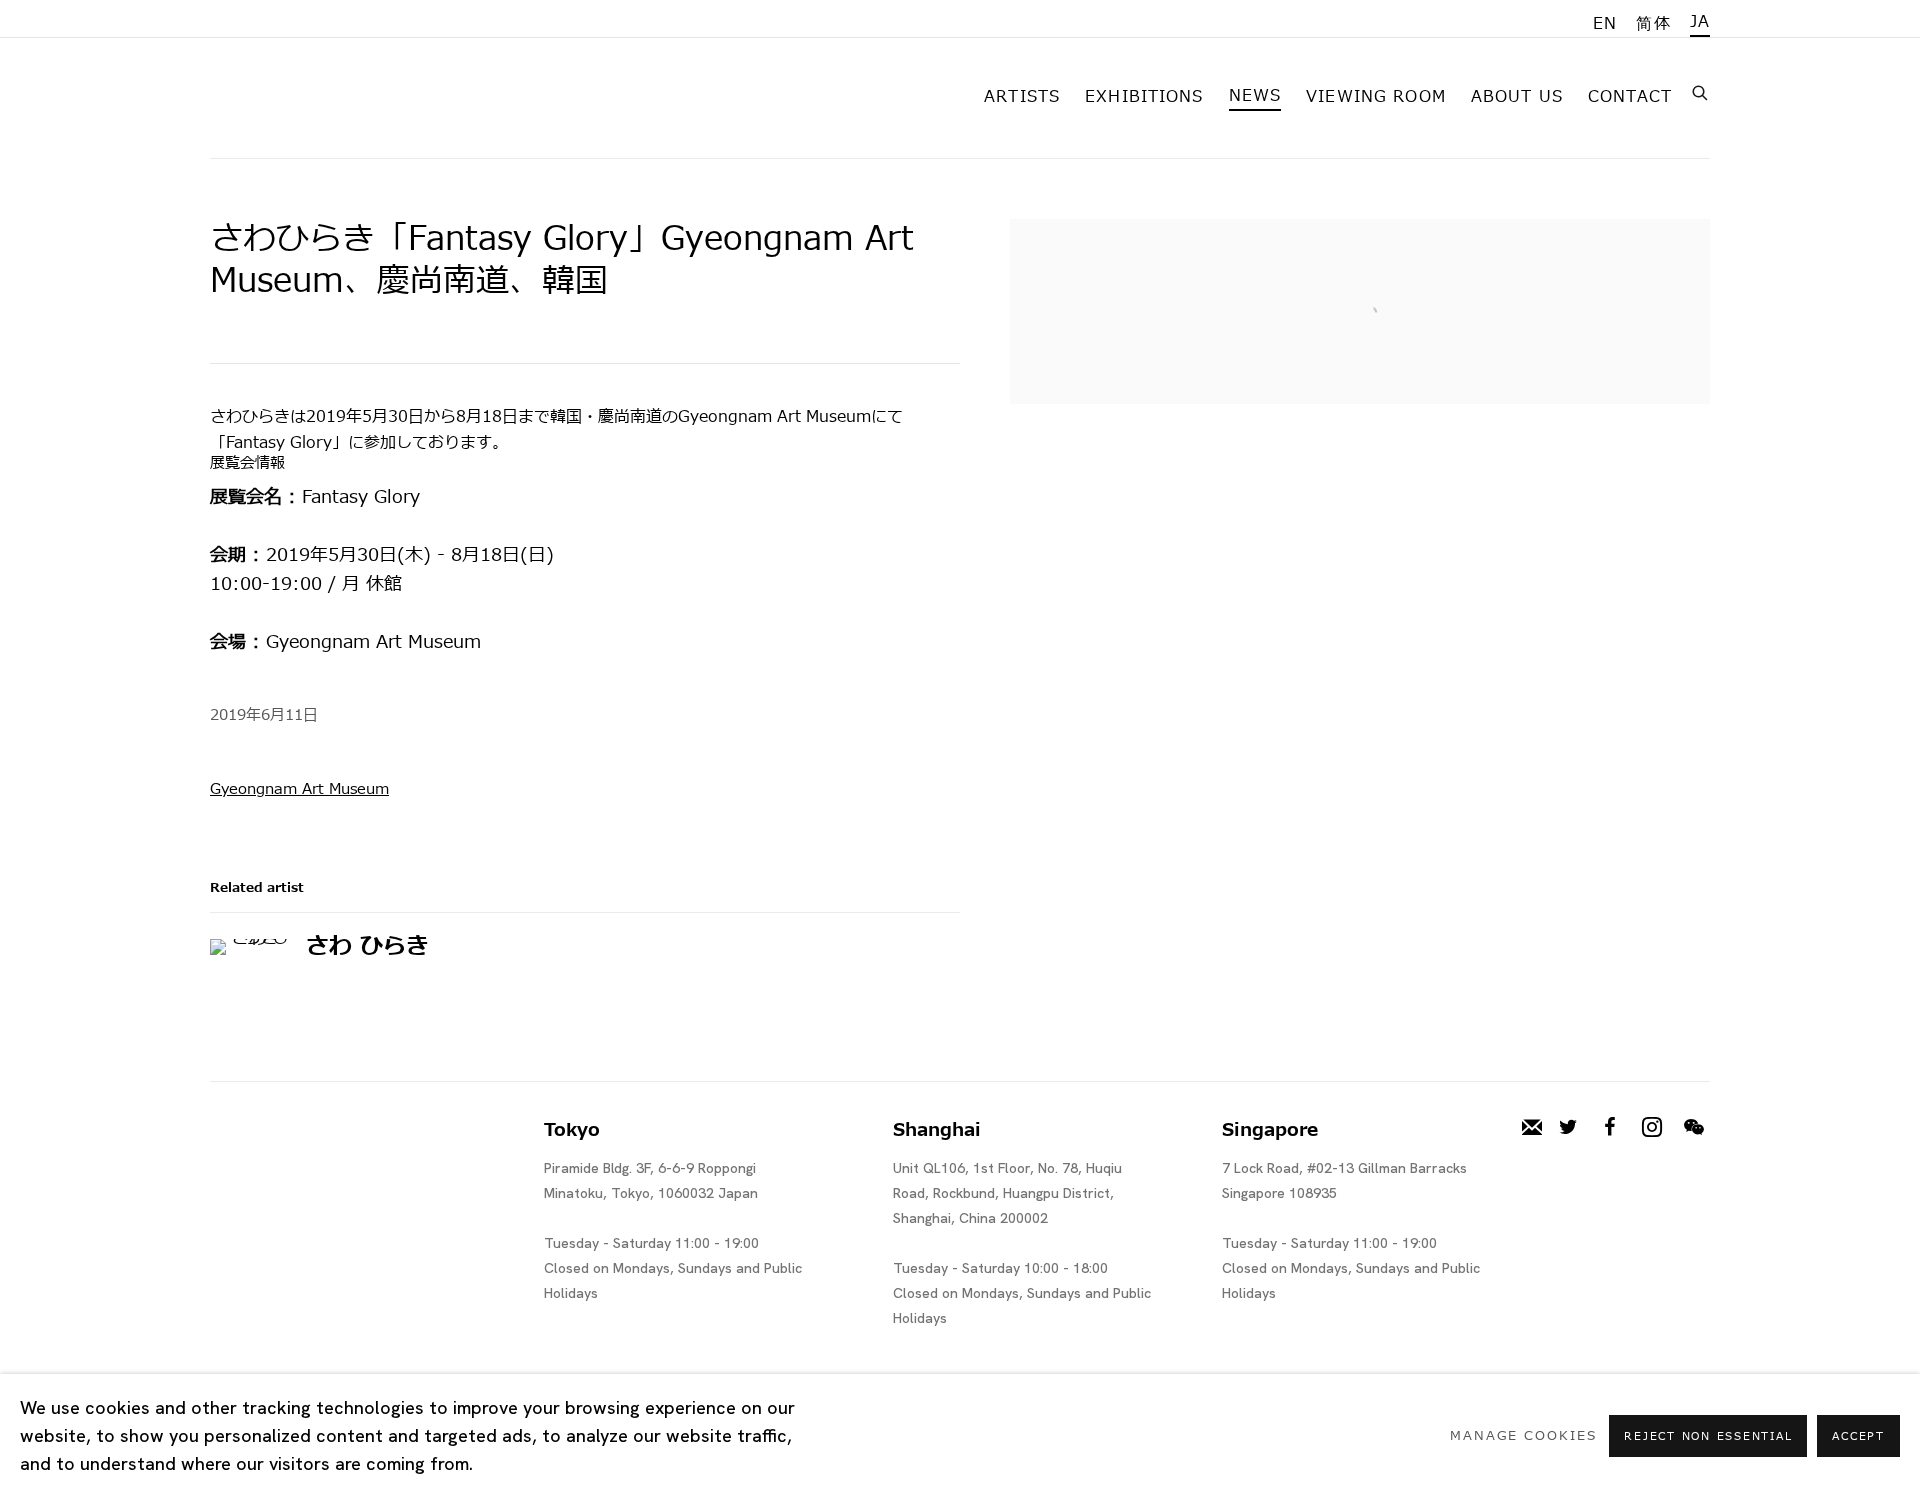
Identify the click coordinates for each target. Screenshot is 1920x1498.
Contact (1630, 97)
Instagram (1652, 1128)
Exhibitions (1144, 97)
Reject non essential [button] (1708, 1436)
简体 (1653, 24)
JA (1700, 22)
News (1255, 96)
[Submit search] (1701, 91)
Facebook (1610, 1128)
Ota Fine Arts (315, 93)
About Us (1517, 97)
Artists (1022, 97)
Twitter (1568, 1128)
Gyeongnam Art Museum (299, 789)
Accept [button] (1858, 1436)
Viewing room (1376, 97)
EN (1605, 24)
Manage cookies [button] (1523, 1436)
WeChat (1694, 1128)
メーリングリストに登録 (1532, 1128)
